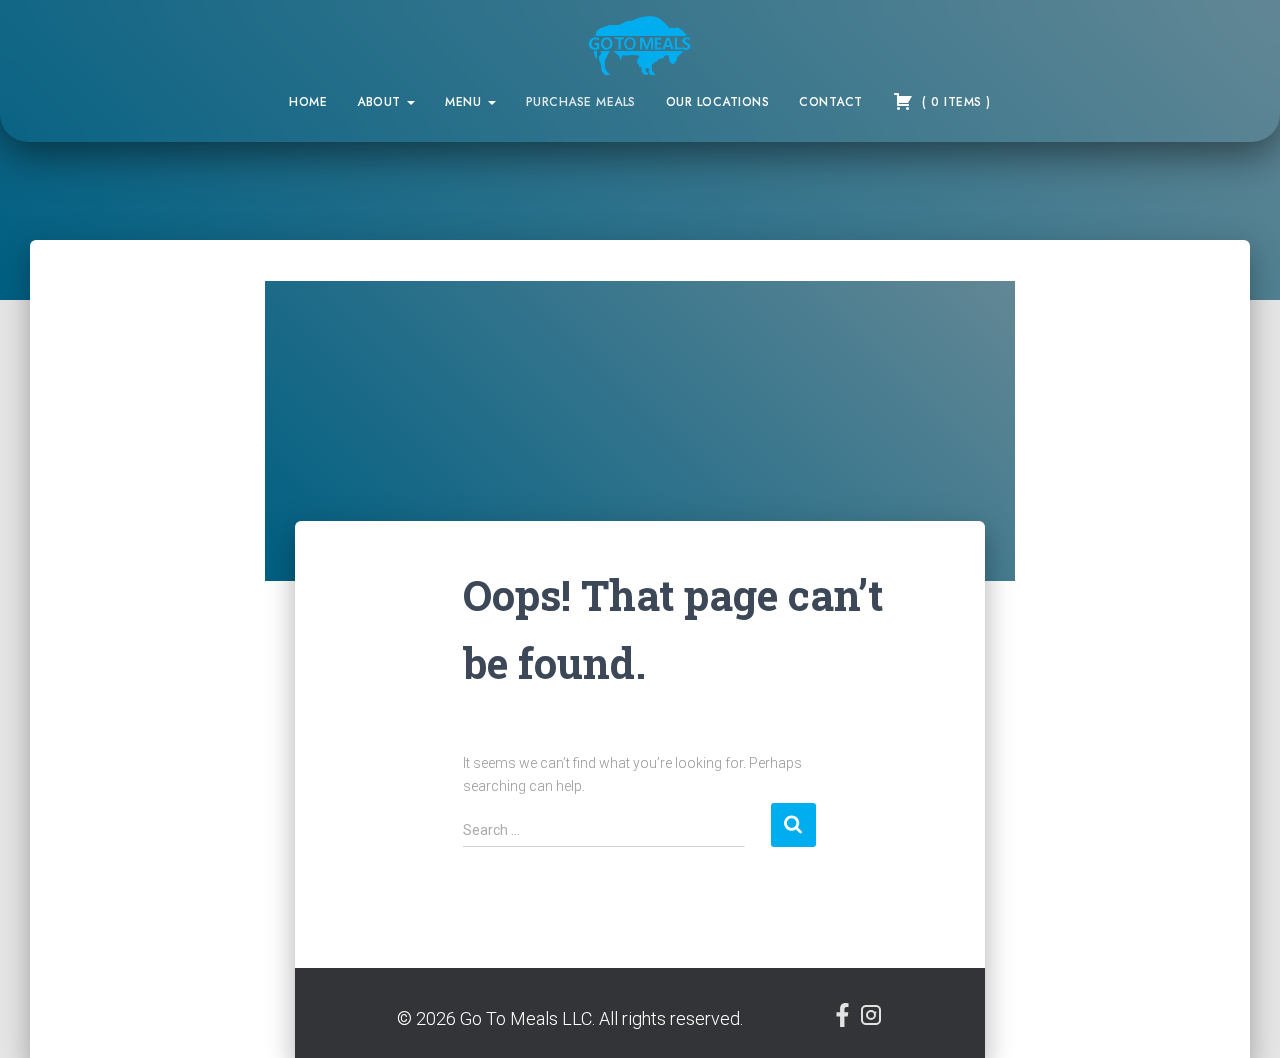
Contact (831, 102)
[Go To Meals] (640, 45)
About (381, 102)
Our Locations (718, 102)
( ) (954, 102)
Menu (465, 102)
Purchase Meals (581, 102)
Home (308, 102)
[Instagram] (871, 1020)
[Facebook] (845, 1020)
